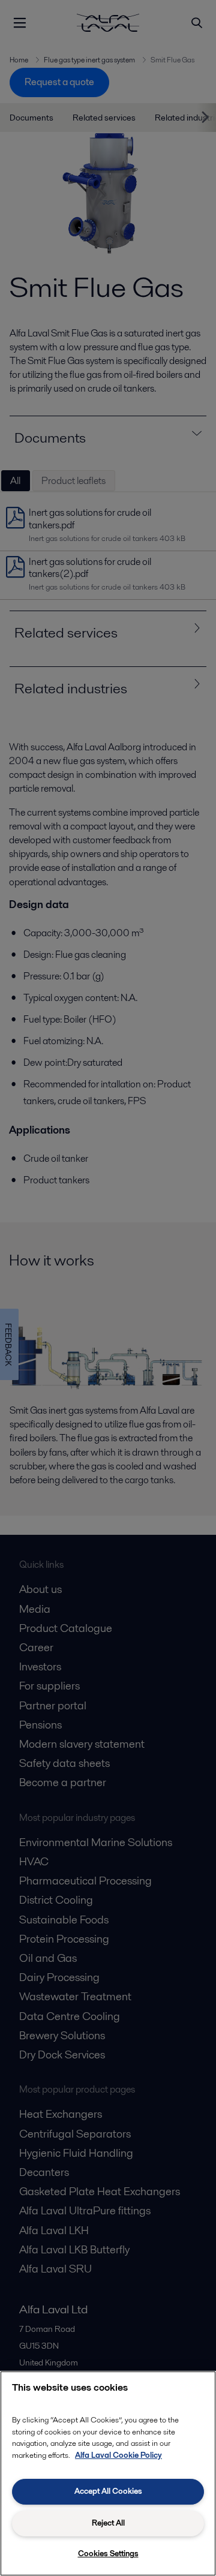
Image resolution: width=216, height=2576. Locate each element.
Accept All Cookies (108, 2491)
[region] (108, 2473)
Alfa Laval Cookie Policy (118, 2455)
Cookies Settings (108, 2554)
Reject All (108, 2523)
